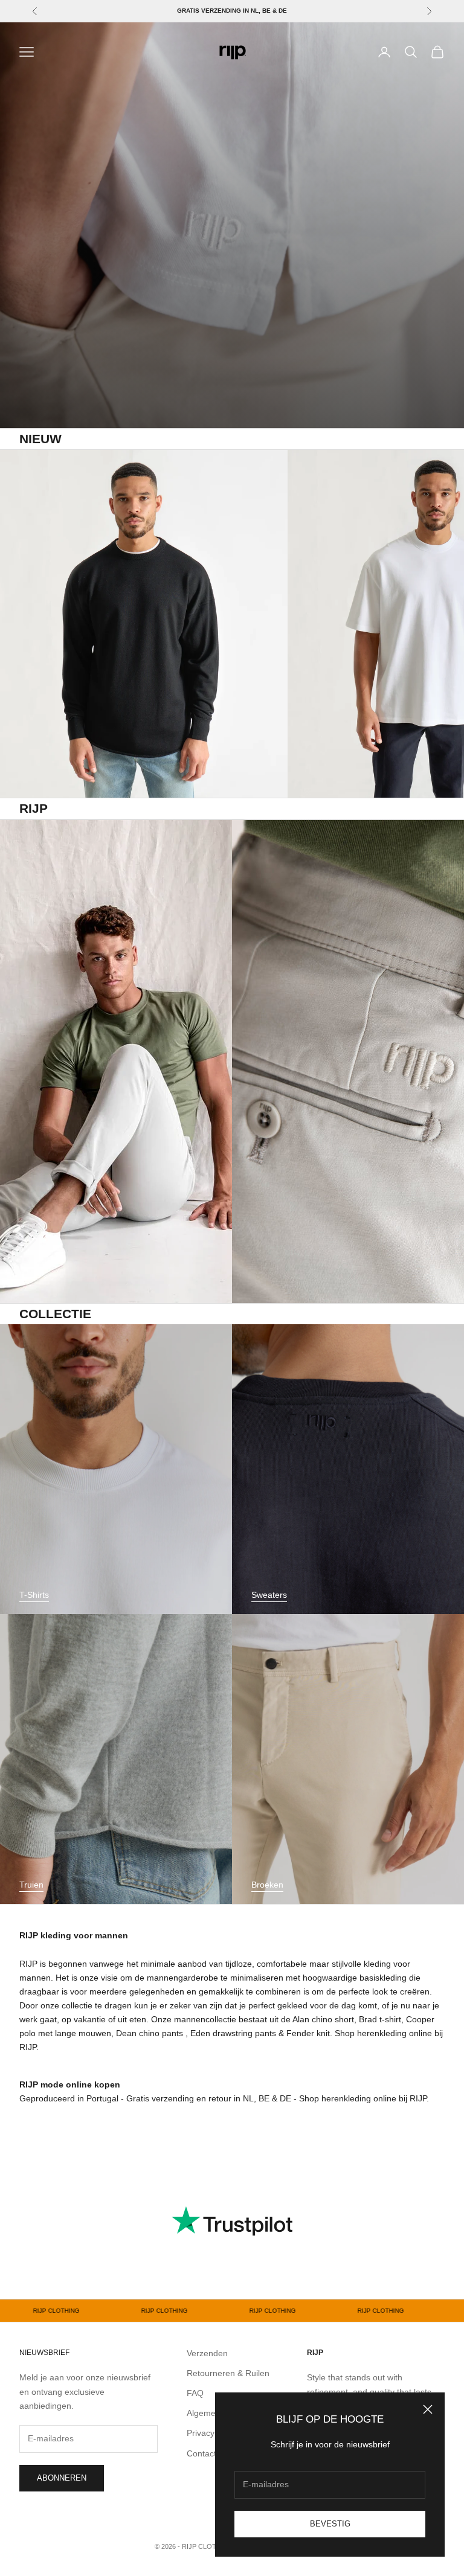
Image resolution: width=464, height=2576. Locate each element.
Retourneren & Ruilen (228, 2373)
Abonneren (62, 2478)
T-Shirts (34, 1595)
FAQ (195, 2393)
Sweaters (269, 1595)
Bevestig (330, 2524)
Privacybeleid (212, 2433)
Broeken (267, 1885)
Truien (31, 1885)
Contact (201, 2453)
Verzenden (207, 2353)
